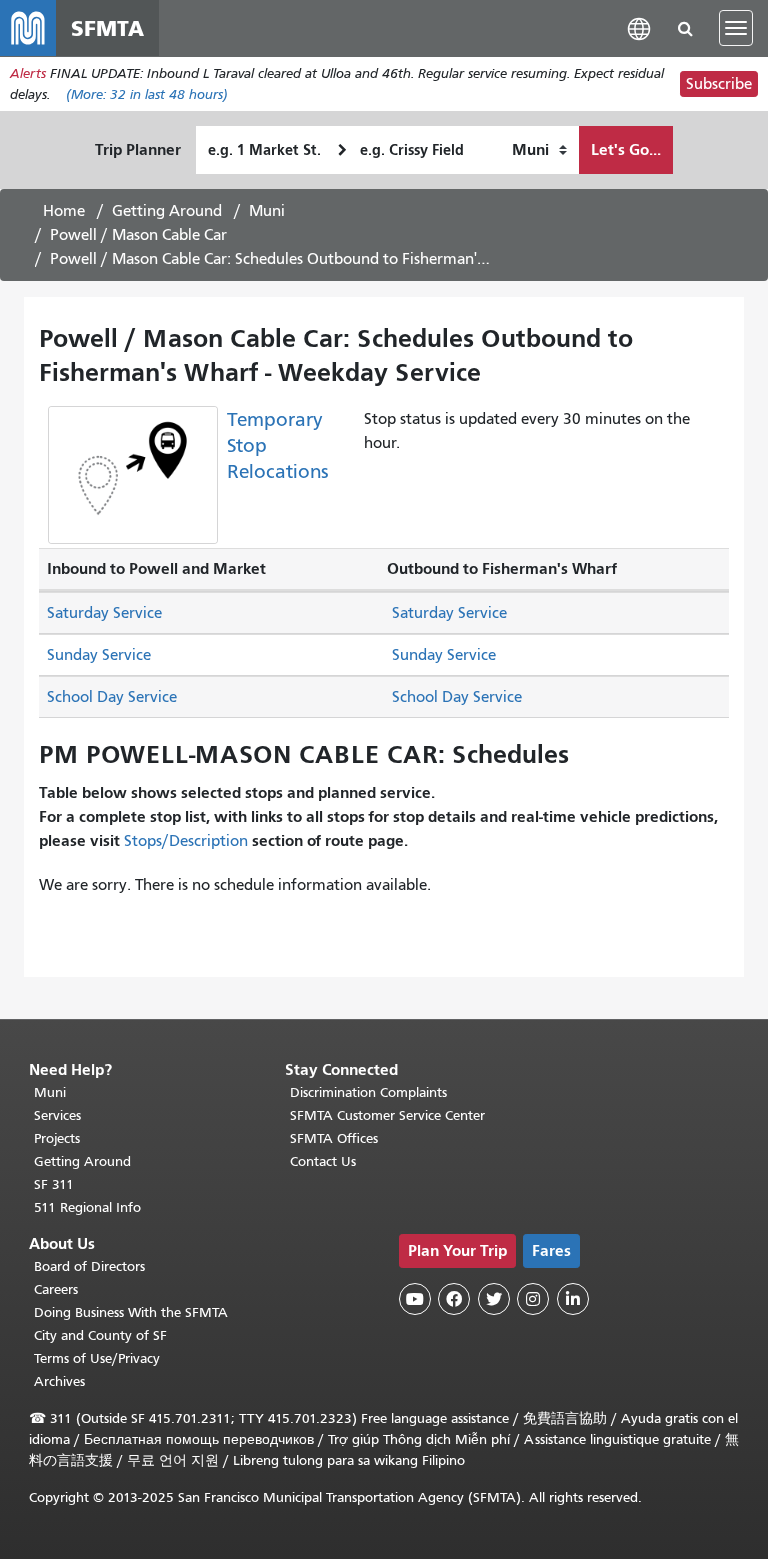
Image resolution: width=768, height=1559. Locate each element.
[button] (639, 27)
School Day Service (112, 697)
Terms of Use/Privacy (97, 1358)
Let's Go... (626, 149)
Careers (56, 1289)
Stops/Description (186, 841)
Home (64, 211)
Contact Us (323, 1161)
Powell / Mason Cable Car (138, 235)
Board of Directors (89, 1266)
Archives (59, 1381)
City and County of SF (100, 1335)
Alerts (28, 73)
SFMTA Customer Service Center (387, 1115)
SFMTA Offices (334, 1138)
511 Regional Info (87, 1207)
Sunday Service (99, 655)
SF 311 (54, 1184)
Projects (57, 1138)
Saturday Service (104, 613)
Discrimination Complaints (368, 1092)
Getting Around (167, 211)
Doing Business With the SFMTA (131, 1312)
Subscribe (719, 84)
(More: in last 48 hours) (147, 94)
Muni (267, 211)
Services (57, 1115)
